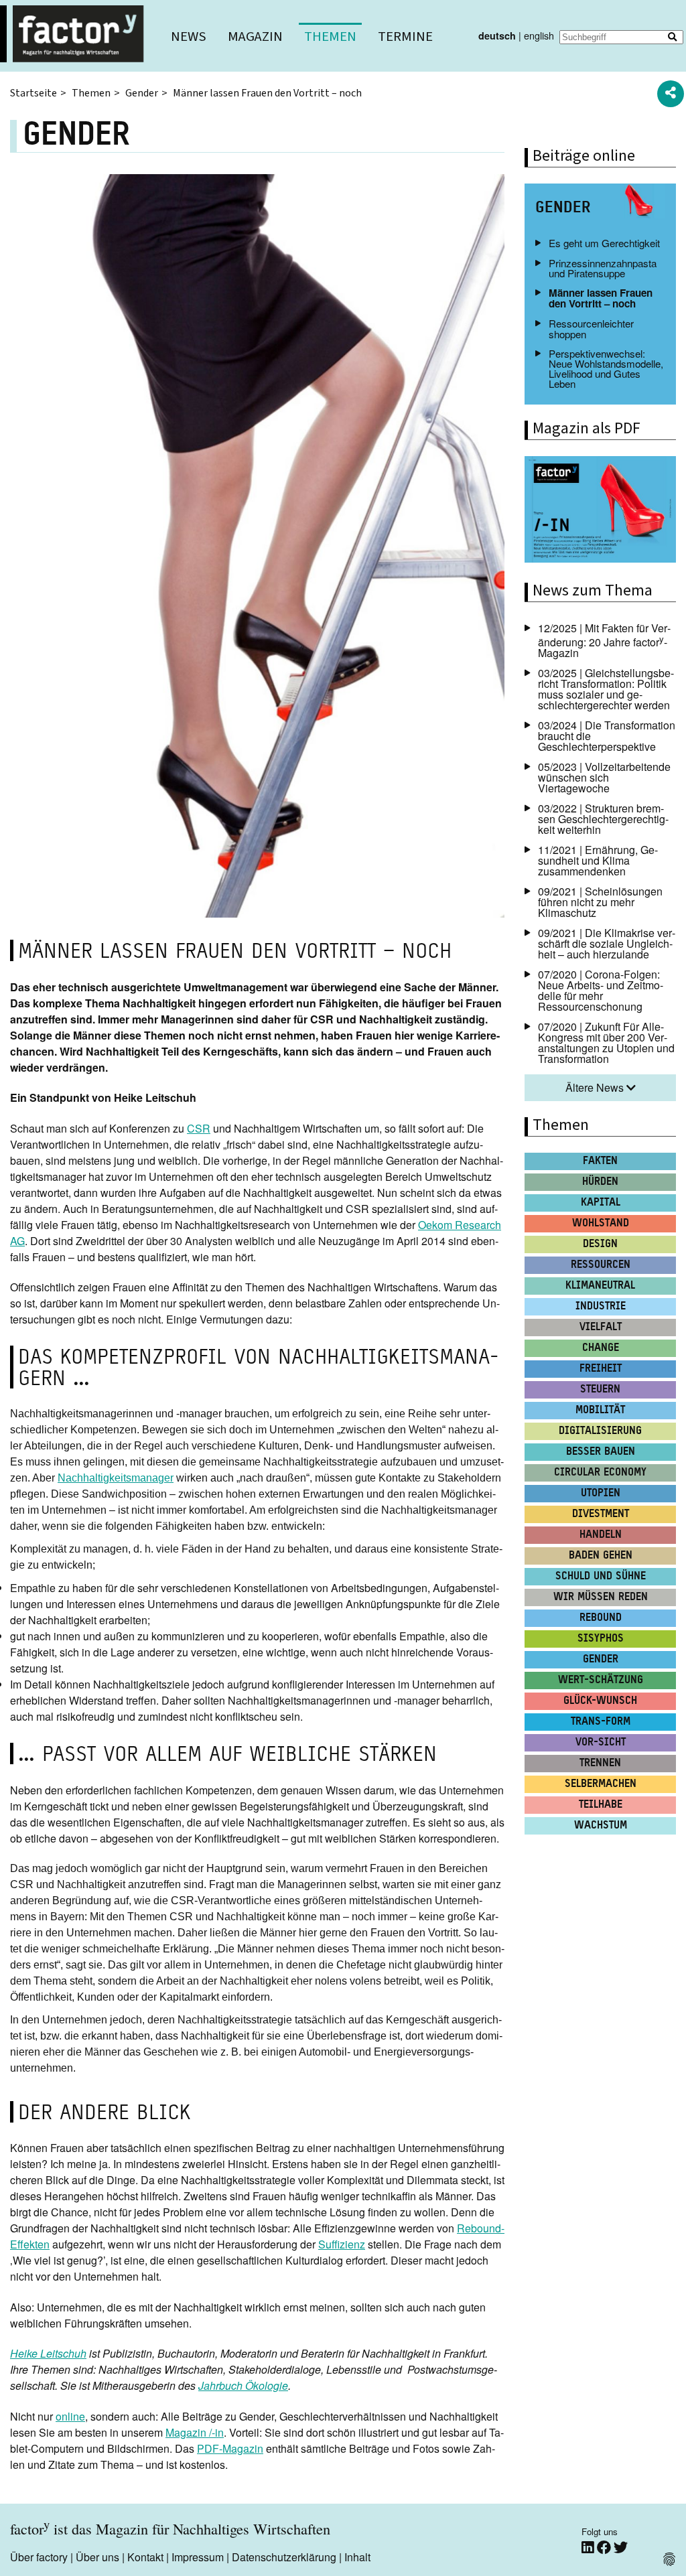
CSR (199, 1128)
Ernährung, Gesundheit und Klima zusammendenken (598, 860)
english (539, 35)
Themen (330, 37)
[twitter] (621, 2548)
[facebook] (605, 2548)
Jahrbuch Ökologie (243, 2385)
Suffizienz (342, 2244)
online (70, 2416)
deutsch (497, 35)
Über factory (39, 2557)
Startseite (33, 93)
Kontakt (145, 2557)
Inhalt (357, 2557)
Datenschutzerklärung (284, 2557)
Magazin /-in (195, 2432)
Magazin (255, 37)
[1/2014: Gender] (600, 511)
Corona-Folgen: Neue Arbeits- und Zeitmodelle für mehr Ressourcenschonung (601, 990)
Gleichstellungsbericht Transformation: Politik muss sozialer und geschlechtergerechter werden (606, 689)
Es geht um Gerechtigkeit (604, 243)
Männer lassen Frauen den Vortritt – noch (601, 298)
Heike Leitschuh (48, 2353)
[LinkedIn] (589, 2548)
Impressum (198, 2557)
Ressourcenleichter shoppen (591, 328)
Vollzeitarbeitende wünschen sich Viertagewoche (604, 777)
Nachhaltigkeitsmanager (116, 1478)
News (189, 37)
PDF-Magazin (230, 2448)
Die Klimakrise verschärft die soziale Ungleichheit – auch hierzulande (607, 943)
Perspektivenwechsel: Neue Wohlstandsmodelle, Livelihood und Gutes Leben (606, 369)
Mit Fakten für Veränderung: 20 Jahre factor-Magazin (604, 640)
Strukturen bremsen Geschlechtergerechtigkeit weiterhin (603, 819)
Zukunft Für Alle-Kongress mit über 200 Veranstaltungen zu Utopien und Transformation (606, 1043)
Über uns (97, 2557)
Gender (142, 93)
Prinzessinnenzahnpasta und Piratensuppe (603, 268)
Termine (405, 37)
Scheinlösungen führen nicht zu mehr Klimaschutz (600, 902)
